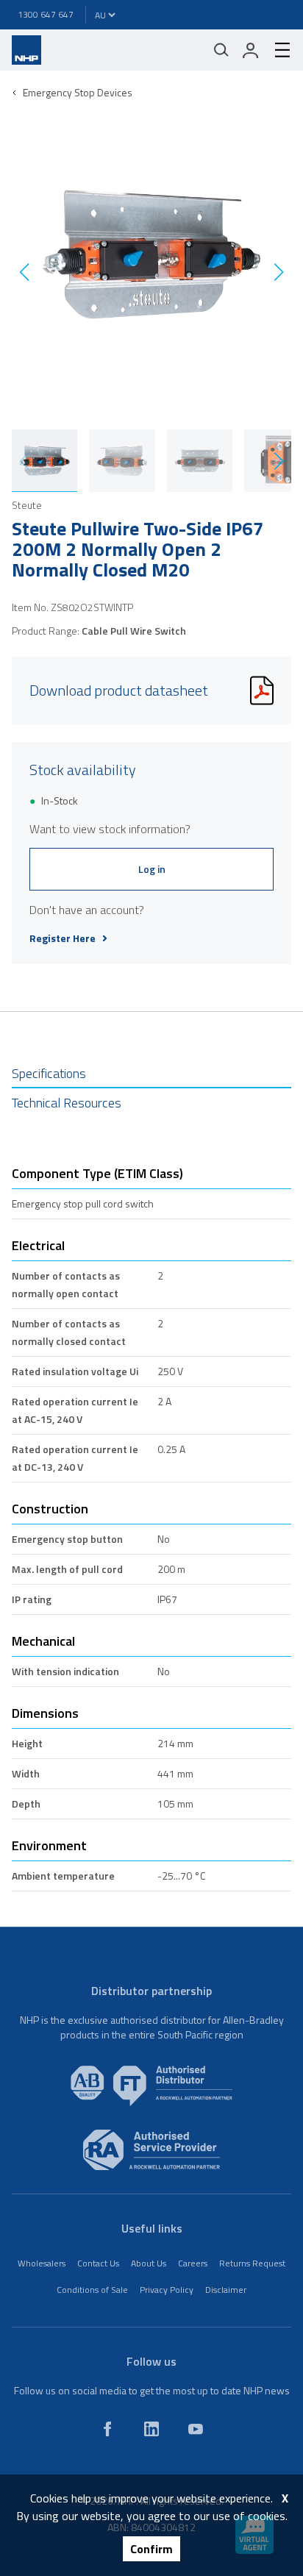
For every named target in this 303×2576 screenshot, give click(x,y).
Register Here (63, 938)
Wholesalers (42, 2263)
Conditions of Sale (92, 2290)
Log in (152, 869)
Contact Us (98, 2263)
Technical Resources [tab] (67, 1103)
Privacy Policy (167, 2290)
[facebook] (107, 2429)
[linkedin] (151, 2429)
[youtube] (196, 2429)
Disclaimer (226, 2290)
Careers (193, 2263)
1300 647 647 (46, 14)
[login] (251, 50)
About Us (149, 2263)
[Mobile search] (221, 50)
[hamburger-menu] (277, 50)
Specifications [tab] (49, 1073)
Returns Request (252, 2263)
